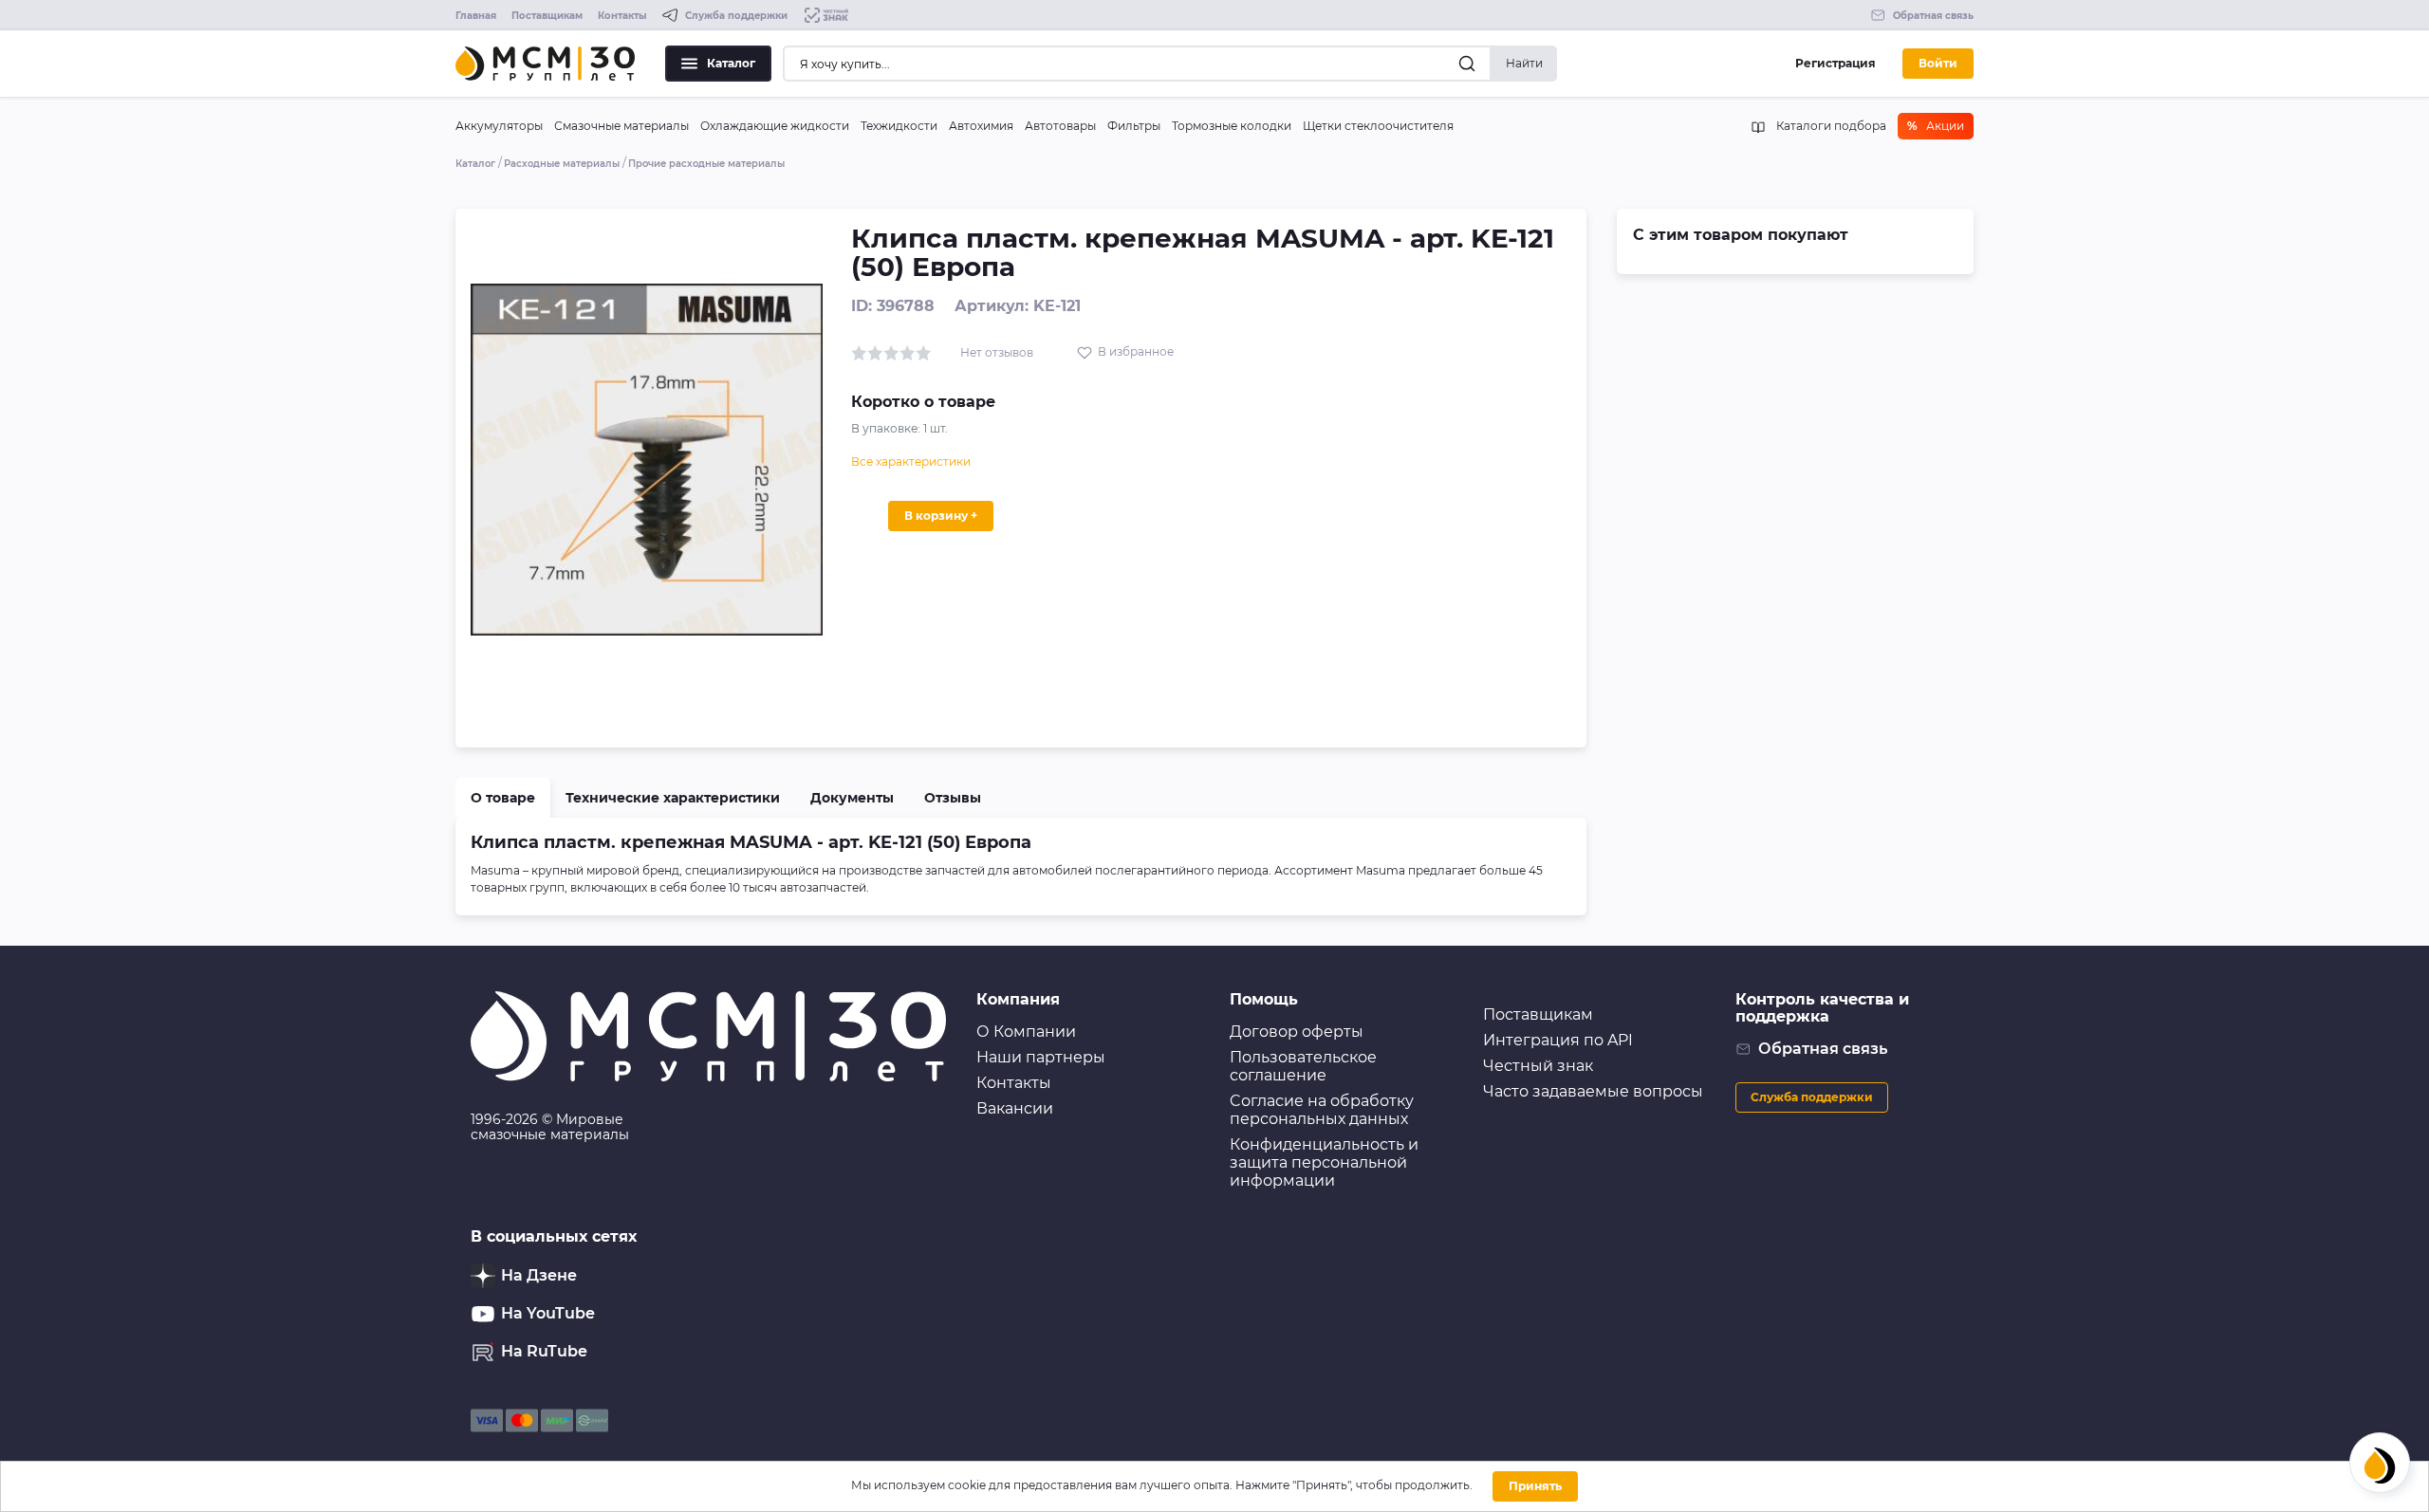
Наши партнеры (1041, 1057)
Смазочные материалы (621, 126)
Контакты (622, 16)
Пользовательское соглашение (1303, 1066)
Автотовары (1060, 126)
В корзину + (941, 516)
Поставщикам (547, 16)
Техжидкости (899, 126)
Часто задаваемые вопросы (1593, 1091)
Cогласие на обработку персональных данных (1322, 1110)
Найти (1524, 63)
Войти (1938, 63)
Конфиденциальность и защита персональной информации (1324, 1162)
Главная (476, 16)
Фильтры (1134, 126)
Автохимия (981, 126)
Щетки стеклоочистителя (1378, 126)
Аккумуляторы (499, 126)
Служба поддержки (1812, 1097)
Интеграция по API (1558, 1040)
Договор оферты (1297, 1032)
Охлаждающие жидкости (775, 126)
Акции (1936, 126)
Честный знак (1538, 1066)
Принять (1535, 1486)
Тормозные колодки (1232, 126)
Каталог (731, 63)
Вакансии (1015, 1108)
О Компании (1026, 1032)
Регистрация (1836, 63)
